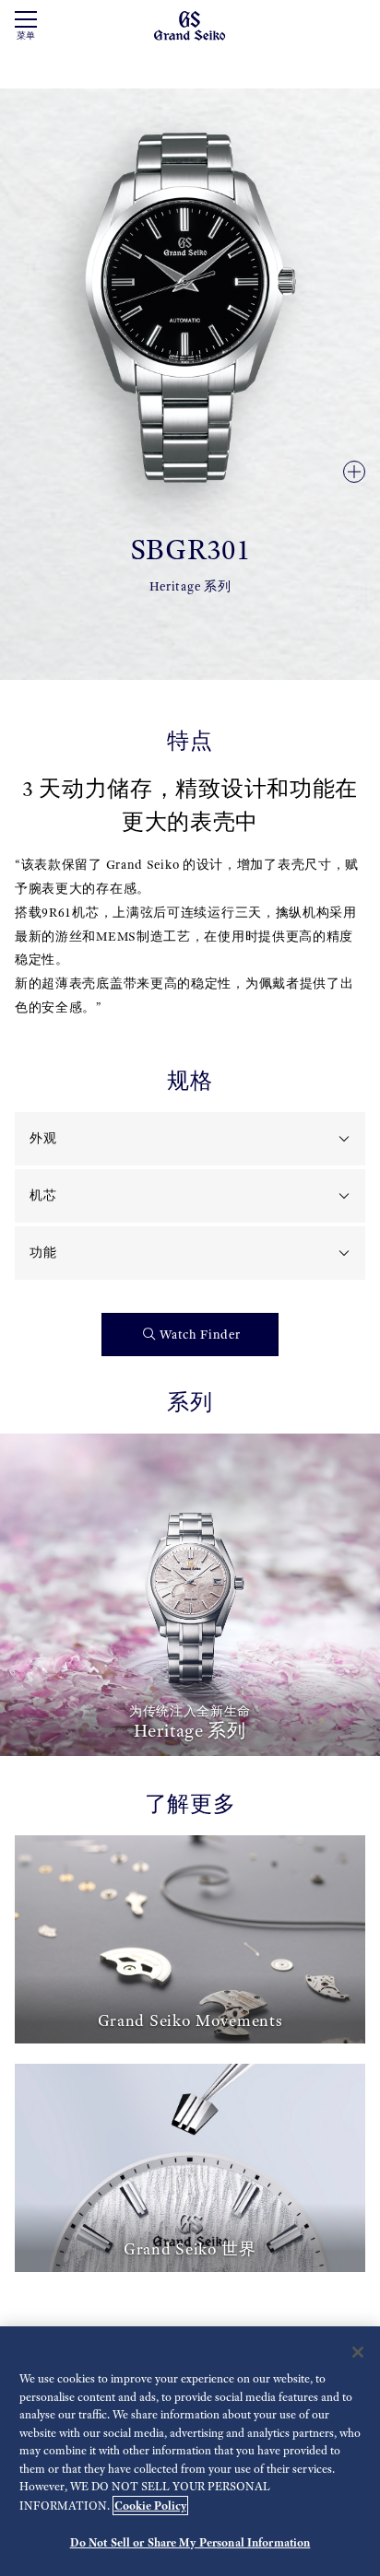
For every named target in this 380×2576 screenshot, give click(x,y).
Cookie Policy (150, 2506)
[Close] (358, 2352)
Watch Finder (200, 1335)
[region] (190, 2451)
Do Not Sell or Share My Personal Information (190, 2542)
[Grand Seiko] (190, 24)
